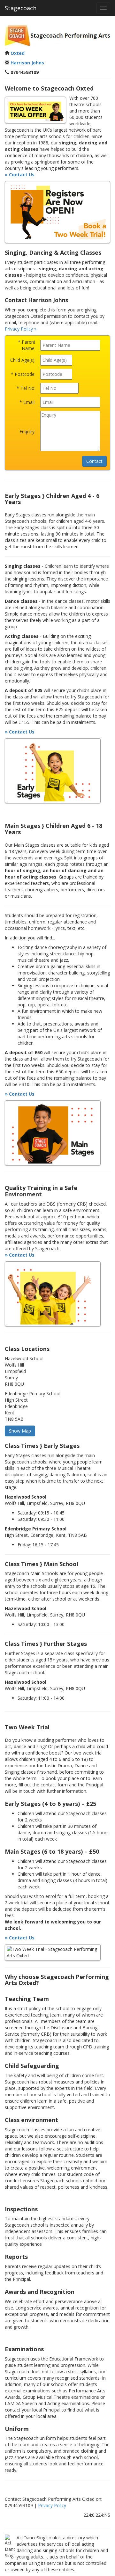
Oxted (18, 53)
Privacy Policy (52, 2505)
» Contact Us (20, 175)
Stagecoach (21, 8)
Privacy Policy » (21, 329)
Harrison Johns (27, 63)
